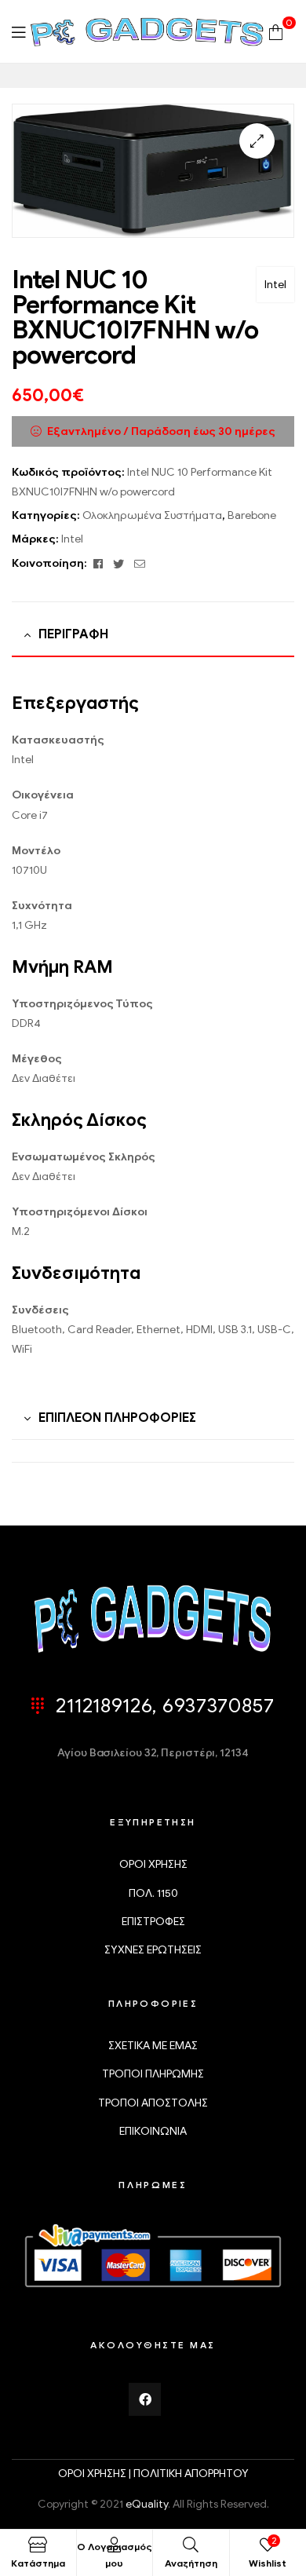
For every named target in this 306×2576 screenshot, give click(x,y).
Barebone (252, 515)
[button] (257, 141)
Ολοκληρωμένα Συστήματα (152, 515)
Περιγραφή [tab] (73, 634)
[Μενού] (18, 32)
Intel (275, 285)
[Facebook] (145, 2399)
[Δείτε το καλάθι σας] (276, 31)
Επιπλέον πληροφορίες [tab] (117, 1418)
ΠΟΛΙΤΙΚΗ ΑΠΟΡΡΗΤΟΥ (191, 2474)
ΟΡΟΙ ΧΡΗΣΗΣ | (96, 2474)
